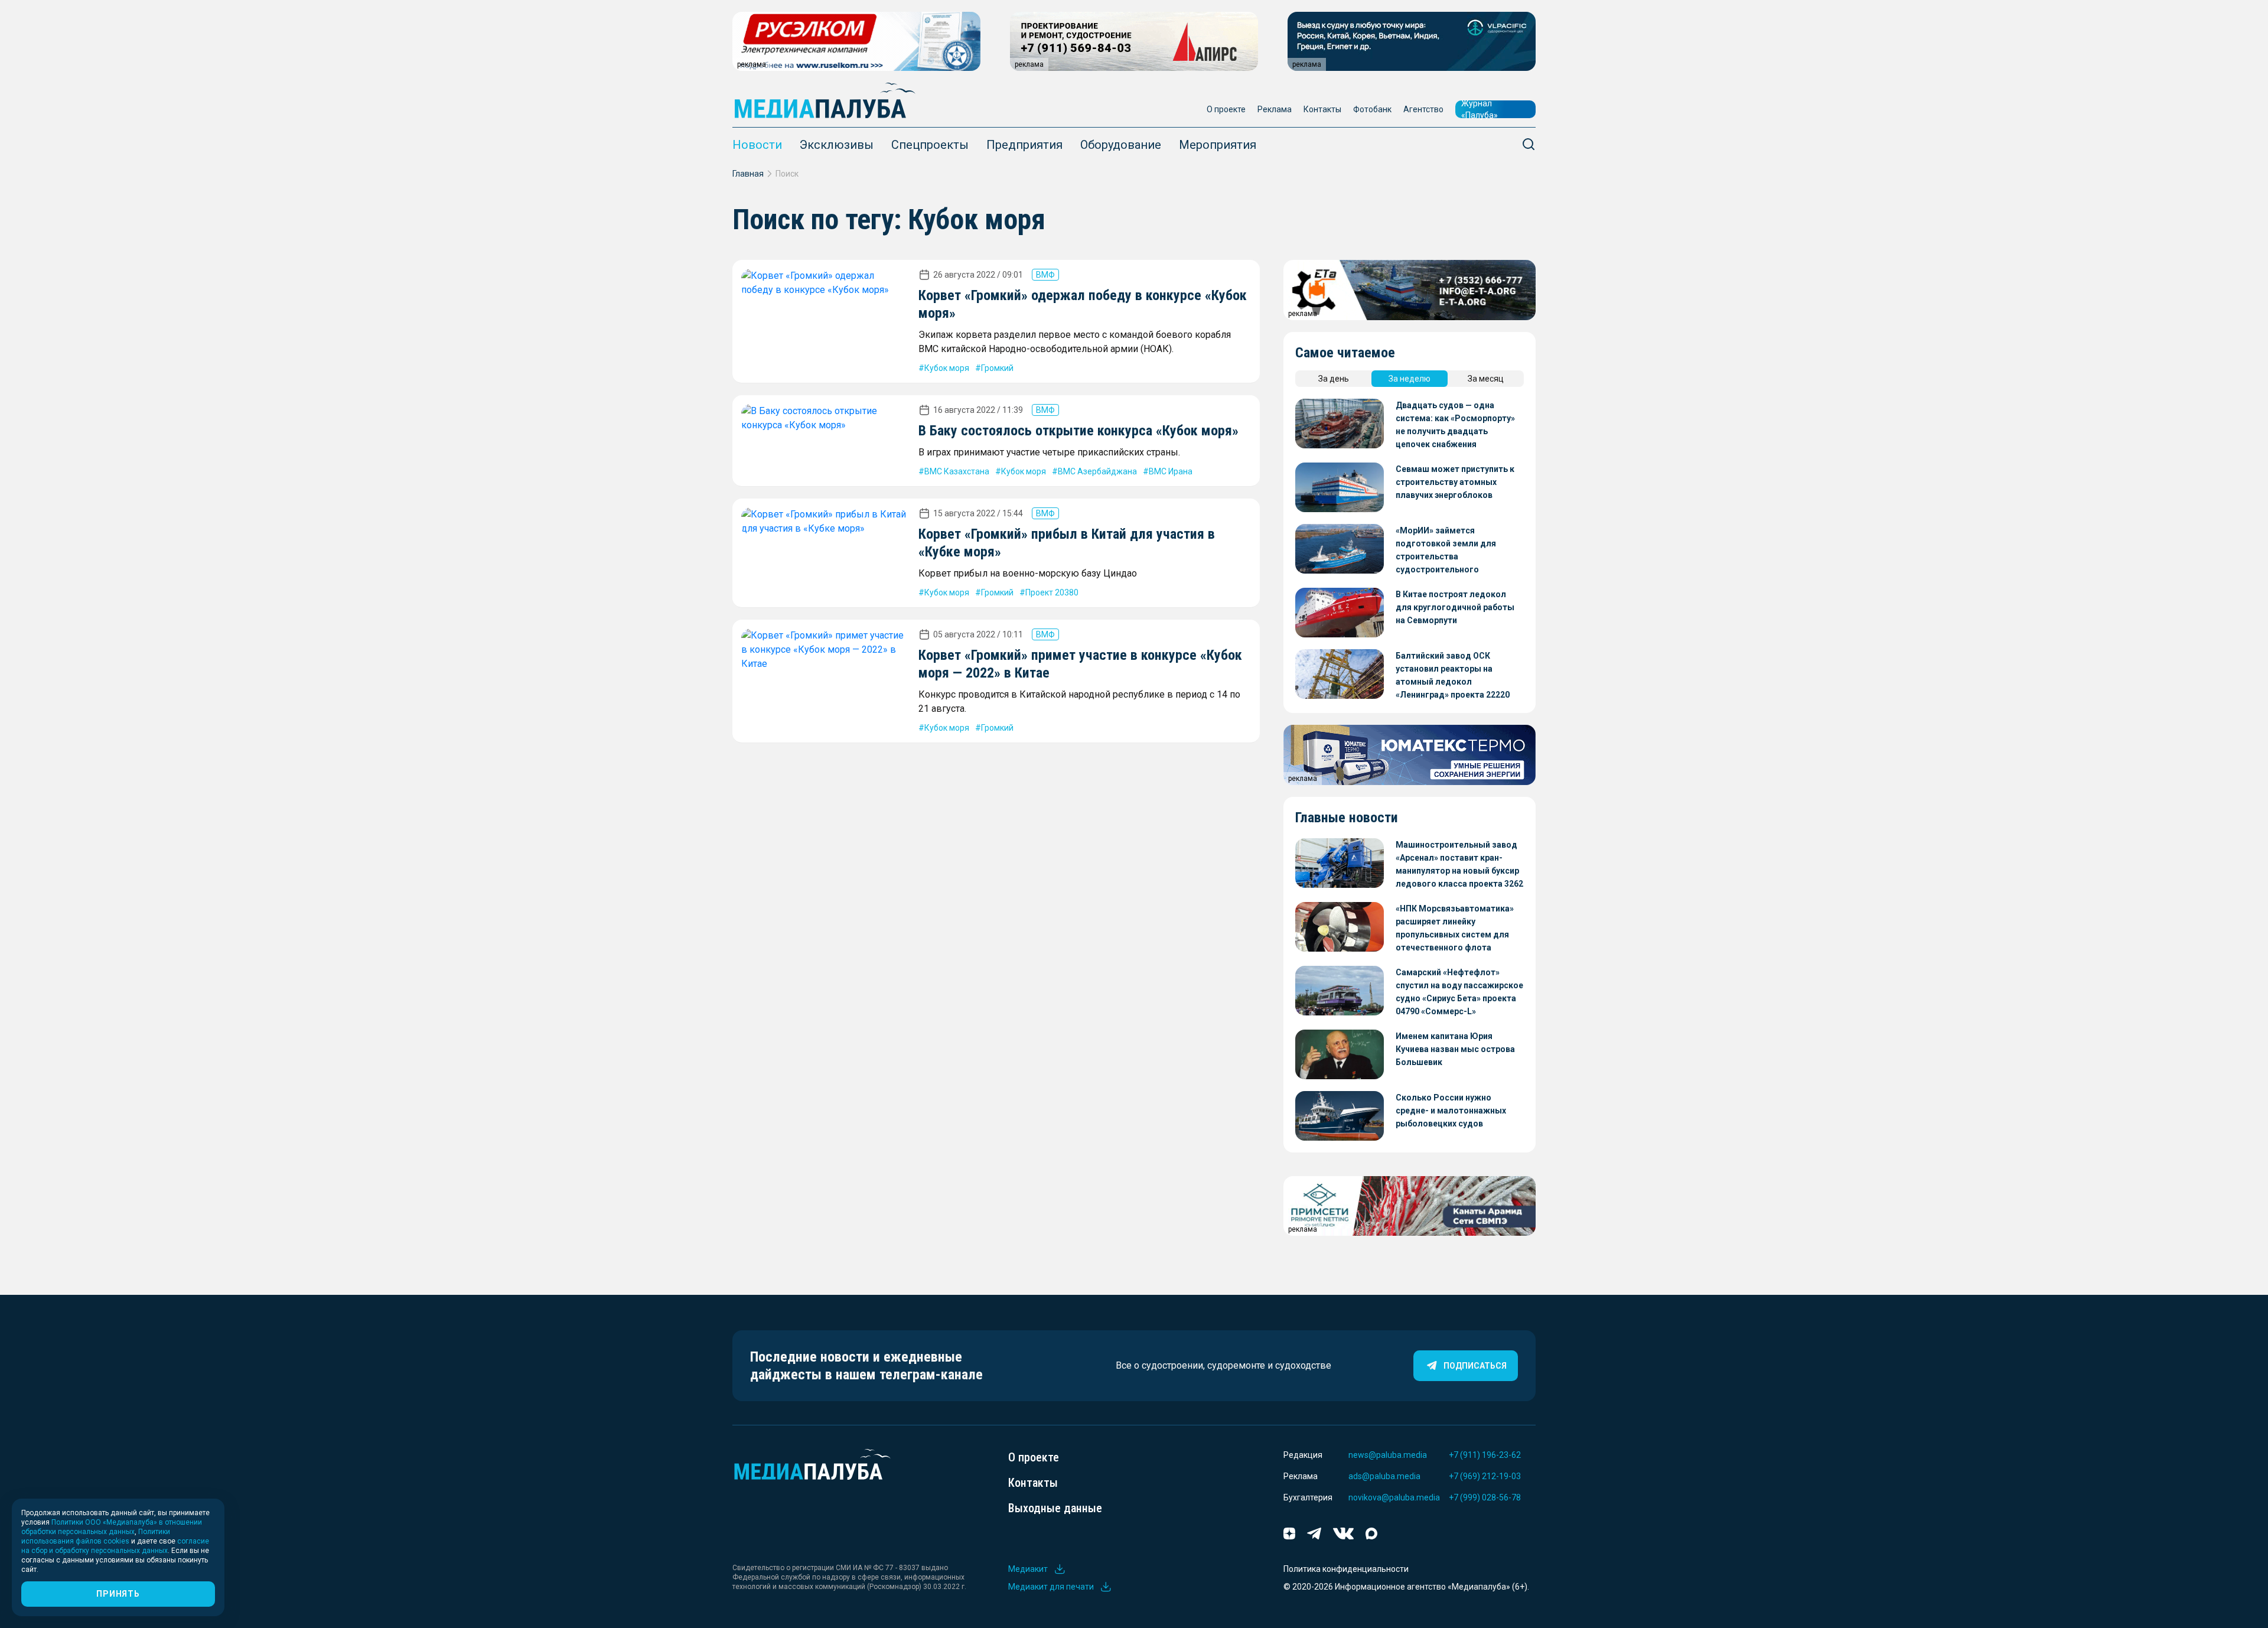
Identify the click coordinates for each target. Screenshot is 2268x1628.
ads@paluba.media (1384, 1476)
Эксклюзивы (837, 145)
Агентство (1423, 109)
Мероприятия (1218, 145)
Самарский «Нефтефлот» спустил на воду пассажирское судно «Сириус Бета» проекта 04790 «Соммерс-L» (1459, 992)
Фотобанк (1372, 109)
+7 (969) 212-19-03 (1485, 1476)
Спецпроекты (930, 145)
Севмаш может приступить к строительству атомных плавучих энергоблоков (1455, 482)
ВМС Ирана (1171, 471)
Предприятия (1024, 145)
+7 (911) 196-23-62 (1485, 1455)
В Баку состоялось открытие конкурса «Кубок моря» (1078, 431)
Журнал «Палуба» (1480, 109)
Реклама (1275, 109)
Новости (757, 145)
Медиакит (1028, 1569)
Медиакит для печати (1051, 1587)
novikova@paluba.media (1394, 1497)
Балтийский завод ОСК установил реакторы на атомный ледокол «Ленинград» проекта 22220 (1453, 675)
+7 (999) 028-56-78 (1485, 1497)
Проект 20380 (1052, 592)
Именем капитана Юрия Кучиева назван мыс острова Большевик (1455, 1049)
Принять (118, 1594)
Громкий (997, 368)
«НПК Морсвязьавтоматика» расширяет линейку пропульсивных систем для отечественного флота (1455, 928)
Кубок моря (947, 368)
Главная (748, 174)
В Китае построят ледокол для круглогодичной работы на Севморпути (1455, 607)
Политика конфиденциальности (1346, 1569)
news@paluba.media (1388, 1455)
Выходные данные (1055, 1508)
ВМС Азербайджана (1097, 471)
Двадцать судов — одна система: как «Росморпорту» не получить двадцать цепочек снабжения (1455, 425)
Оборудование (1121, 145)
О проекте (1226, 109)
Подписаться (1475, 1366)
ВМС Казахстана (957, 471)
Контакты (1322, 109)
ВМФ (1045, 275)
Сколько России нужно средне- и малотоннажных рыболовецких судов (1451, 1111)
